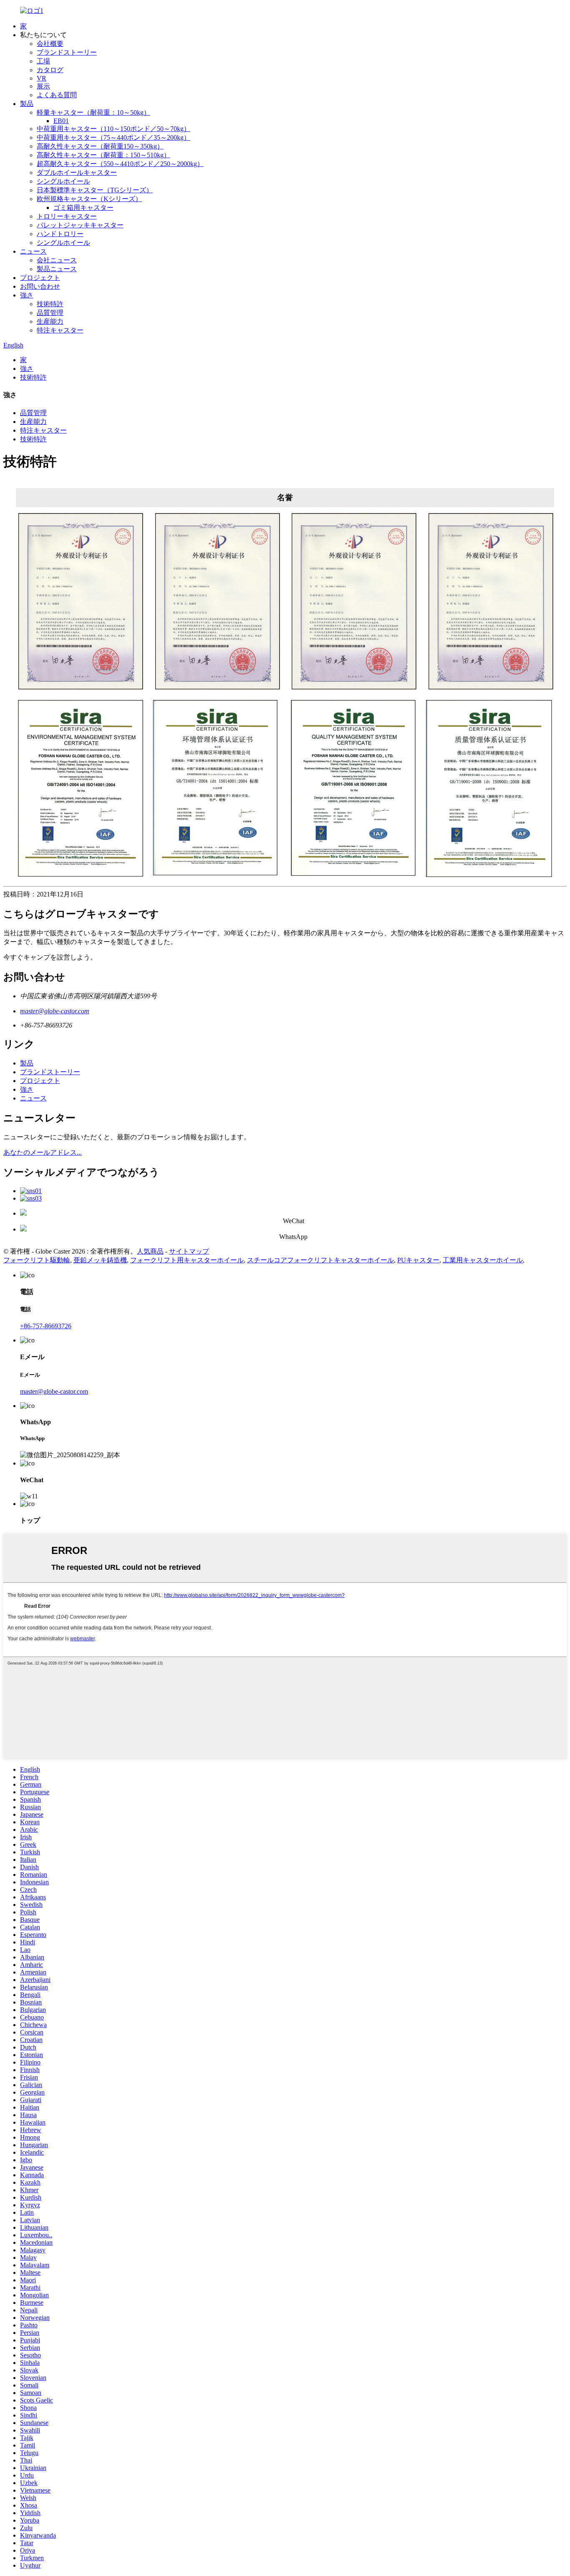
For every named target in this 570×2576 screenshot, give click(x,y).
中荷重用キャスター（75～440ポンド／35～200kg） (113, 137)
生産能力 (50, 321)
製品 (27, 104)
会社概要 (50, 44)
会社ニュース (57, 260)
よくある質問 (57, 95)
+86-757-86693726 (46, 1326)
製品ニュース (57, 269)
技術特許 (50, 304)
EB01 (61, 121)
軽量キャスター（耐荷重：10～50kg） (93, 112)
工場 (43, 61)
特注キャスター (60, 330)
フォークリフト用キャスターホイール (187, 1260)
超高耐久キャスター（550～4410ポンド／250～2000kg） (120, 164)
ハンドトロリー (60, 234)
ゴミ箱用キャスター (83, 208)
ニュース (33, 251)
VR (42, 78)
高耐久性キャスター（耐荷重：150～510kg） (103, 155)
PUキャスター (418, 1260)
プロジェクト (40, 278)
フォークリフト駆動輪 (37, 1260)
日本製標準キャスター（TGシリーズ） (95, 190)
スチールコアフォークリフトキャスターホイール (320, 1260)
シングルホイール (63, 181)
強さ (27, 295)
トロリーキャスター (67, 216)
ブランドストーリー (67, 52)
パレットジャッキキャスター (80, 225)
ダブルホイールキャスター (77, 172)
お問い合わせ (40, 286)
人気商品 (150, 1251)
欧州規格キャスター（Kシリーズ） (89, 199)
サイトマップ (189, 1251)
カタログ (50, 70)
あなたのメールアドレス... (43, 1152)
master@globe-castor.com (55, 1011)
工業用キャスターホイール (483, 1260)
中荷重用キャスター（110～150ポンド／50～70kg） (113, 129)
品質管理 (50, 313)
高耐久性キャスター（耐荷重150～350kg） (100, 146)
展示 (43, 86)
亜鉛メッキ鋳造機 (100, 1260)
